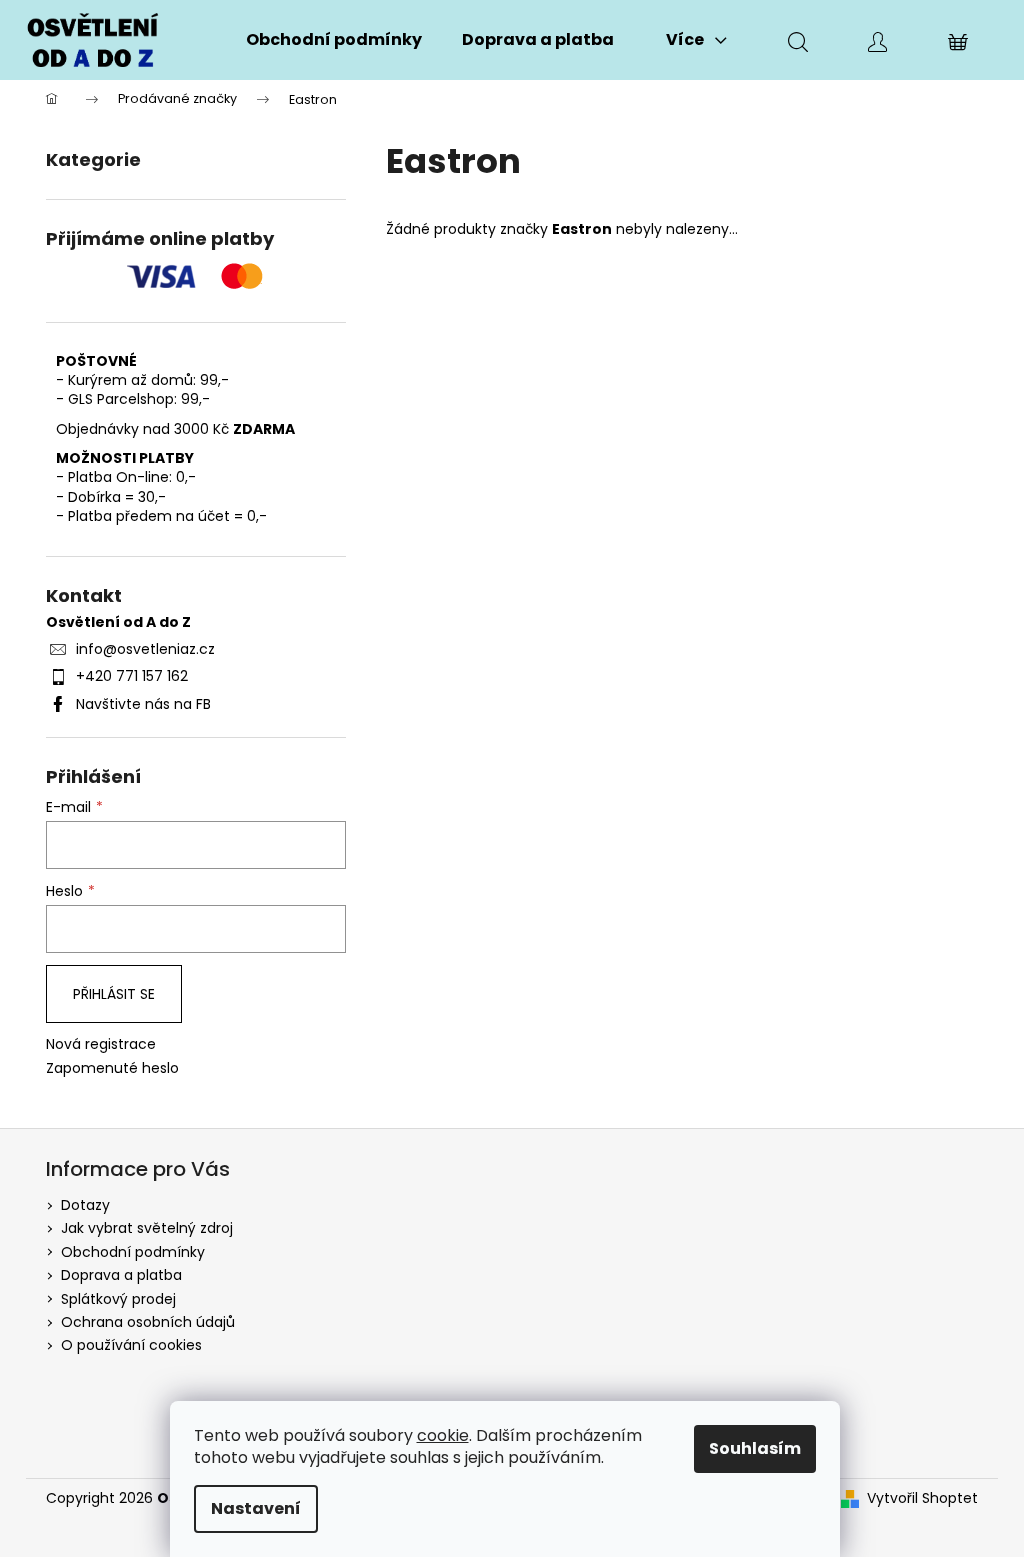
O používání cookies (131, 1345)
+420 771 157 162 (132, 676)
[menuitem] (334, 40)
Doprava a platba (121, 1275)
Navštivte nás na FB (143, 704)
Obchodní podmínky (133, 1252)
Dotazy (85, 1205)
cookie (443, 1435)
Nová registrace (101, 1044)
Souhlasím (755, 1448)
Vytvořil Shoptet (922, 1498)
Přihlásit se (114, 994)
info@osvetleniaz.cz (145, 649)
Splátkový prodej (118, 1299)
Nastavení (256, 1508)
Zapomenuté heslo (112, 1068)
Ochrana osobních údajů (148, 1322)
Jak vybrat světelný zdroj (147, 1228)
